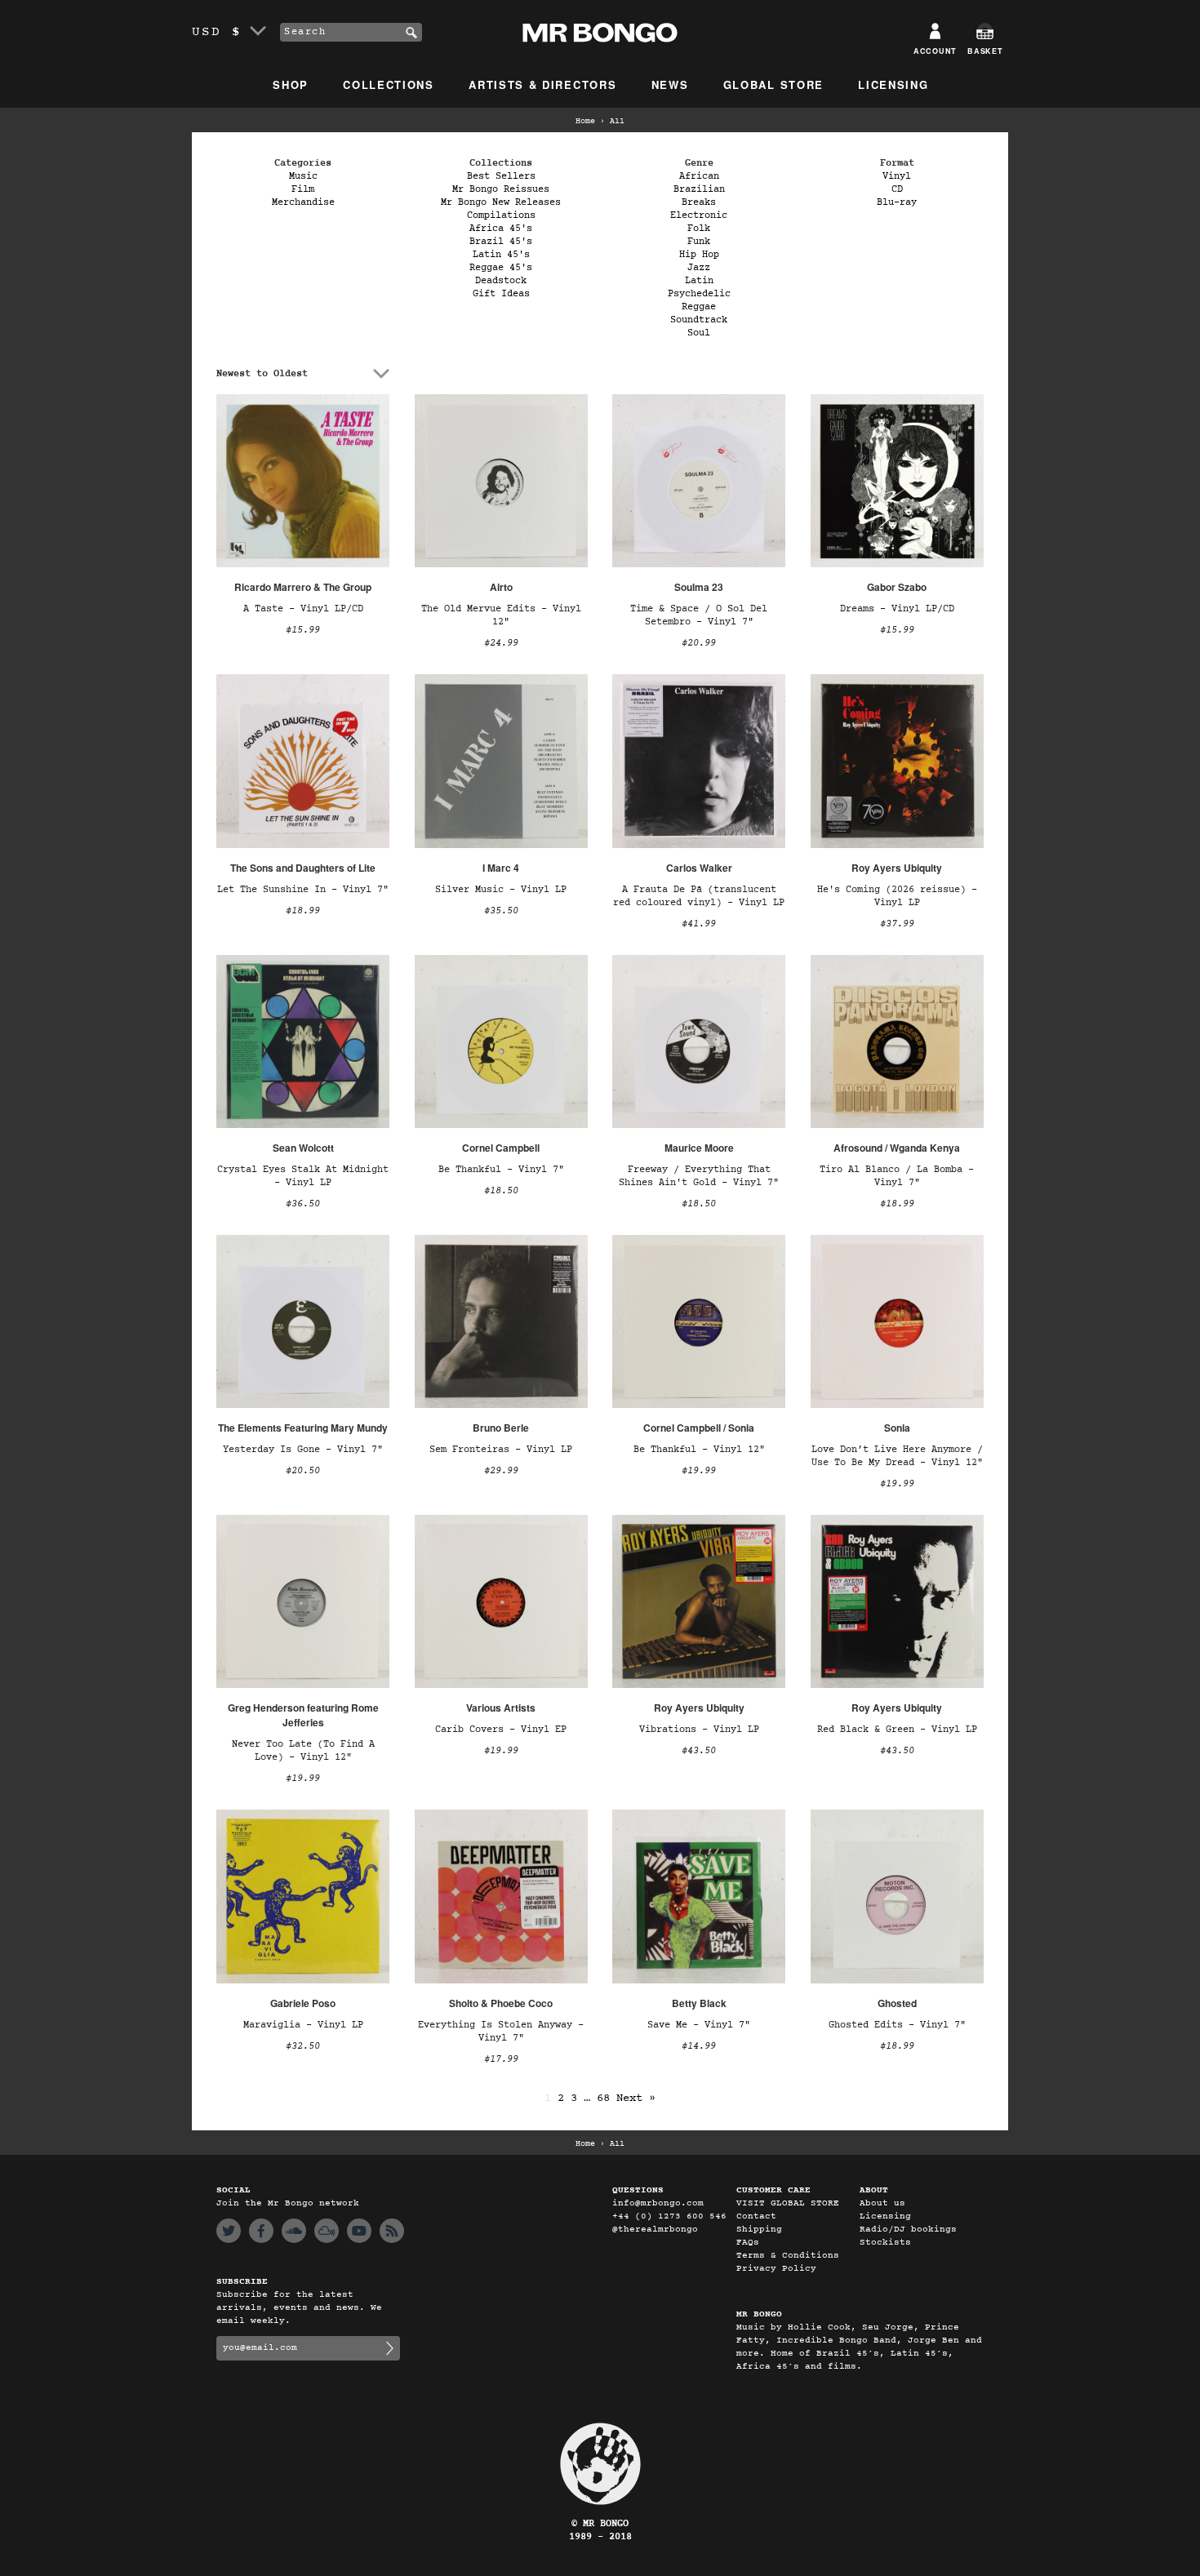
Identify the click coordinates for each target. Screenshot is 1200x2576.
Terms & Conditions (788, 2256)
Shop (291, 84)
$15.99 (303, 630)
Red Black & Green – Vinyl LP (897, 1730)
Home (585, 122)
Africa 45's (501, 229)
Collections (389, 84)
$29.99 (501, 1471)
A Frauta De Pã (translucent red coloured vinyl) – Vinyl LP (699, 896)
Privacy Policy (776, 2269)
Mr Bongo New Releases (501, 202)
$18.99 (303, 911)
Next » (636, 2098)
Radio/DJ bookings (908, 2230)
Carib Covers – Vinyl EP (501, 1730)
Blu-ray (897, 202)
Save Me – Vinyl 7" (699, 2025)
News (670, 84)
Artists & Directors (542, 84)
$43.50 (699, 1751)
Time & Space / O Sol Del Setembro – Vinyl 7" (699, 615)
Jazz (699, 268)
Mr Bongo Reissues (501, 189)
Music (303, 176)
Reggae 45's (501, 268)
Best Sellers (501, 176)
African (699, 176)
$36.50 (303, 1204)
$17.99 (501, 2059)
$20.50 (303, 1471)
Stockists (885, 2243)
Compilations (501, 215)
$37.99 (897, 924)
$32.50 (303, 2046)
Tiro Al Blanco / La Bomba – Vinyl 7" (897, 1176)
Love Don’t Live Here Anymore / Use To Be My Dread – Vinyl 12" (897, 1456)
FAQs (748, 2243)
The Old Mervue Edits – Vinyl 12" (501, 615)
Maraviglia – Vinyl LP (303, 2025)
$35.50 (501, 911)
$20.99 (699, 643)
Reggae (699, 307)
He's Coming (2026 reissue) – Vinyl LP (897, 896)
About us (882, 2203)
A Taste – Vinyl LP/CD (303, 609)
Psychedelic (699, 294)
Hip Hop (699, 255)
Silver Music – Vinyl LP (501, 890)
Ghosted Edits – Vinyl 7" (897, 2025)
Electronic (699, 215)
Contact (756, 2216)
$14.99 (699, 2046)
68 (603, 2098)
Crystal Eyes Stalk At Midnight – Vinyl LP (303, 1176)
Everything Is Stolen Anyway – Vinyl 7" (501, 2032)
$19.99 (699, 1471)
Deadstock (501, 281)
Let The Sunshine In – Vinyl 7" (303, 890)
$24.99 (501, 643)
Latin (699, 281)
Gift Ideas (501, 294)
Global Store (773, 84)
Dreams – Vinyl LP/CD (897, 609)
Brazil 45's (501, 242)
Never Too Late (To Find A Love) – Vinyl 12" (303, 1751)
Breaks (699, 202)
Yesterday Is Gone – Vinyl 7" (303, 1450)
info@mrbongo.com (658, 2203)
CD (897, 189)
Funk (699, 242)
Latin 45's (501, 255)
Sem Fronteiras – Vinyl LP (501, 1450)
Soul (699, 333)
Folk (699, 229)
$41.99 (699, 924)
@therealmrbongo (655, 2230)
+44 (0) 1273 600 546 (669, 2216)
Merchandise (303, 202)
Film (303, 189)
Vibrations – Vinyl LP (699, 1730)
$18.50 (501, 1191)
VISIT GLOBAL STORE (788, 2203)
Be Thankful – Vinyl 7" (501, 1170)
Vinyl (897, 176)
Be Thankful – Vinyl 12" (699, 1450)
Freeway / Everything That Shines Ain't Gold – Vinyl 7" (699, 1176)
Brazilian (699, 189)
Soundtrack (699, 320)
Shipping (759, 2230)
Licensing (893, 84)
